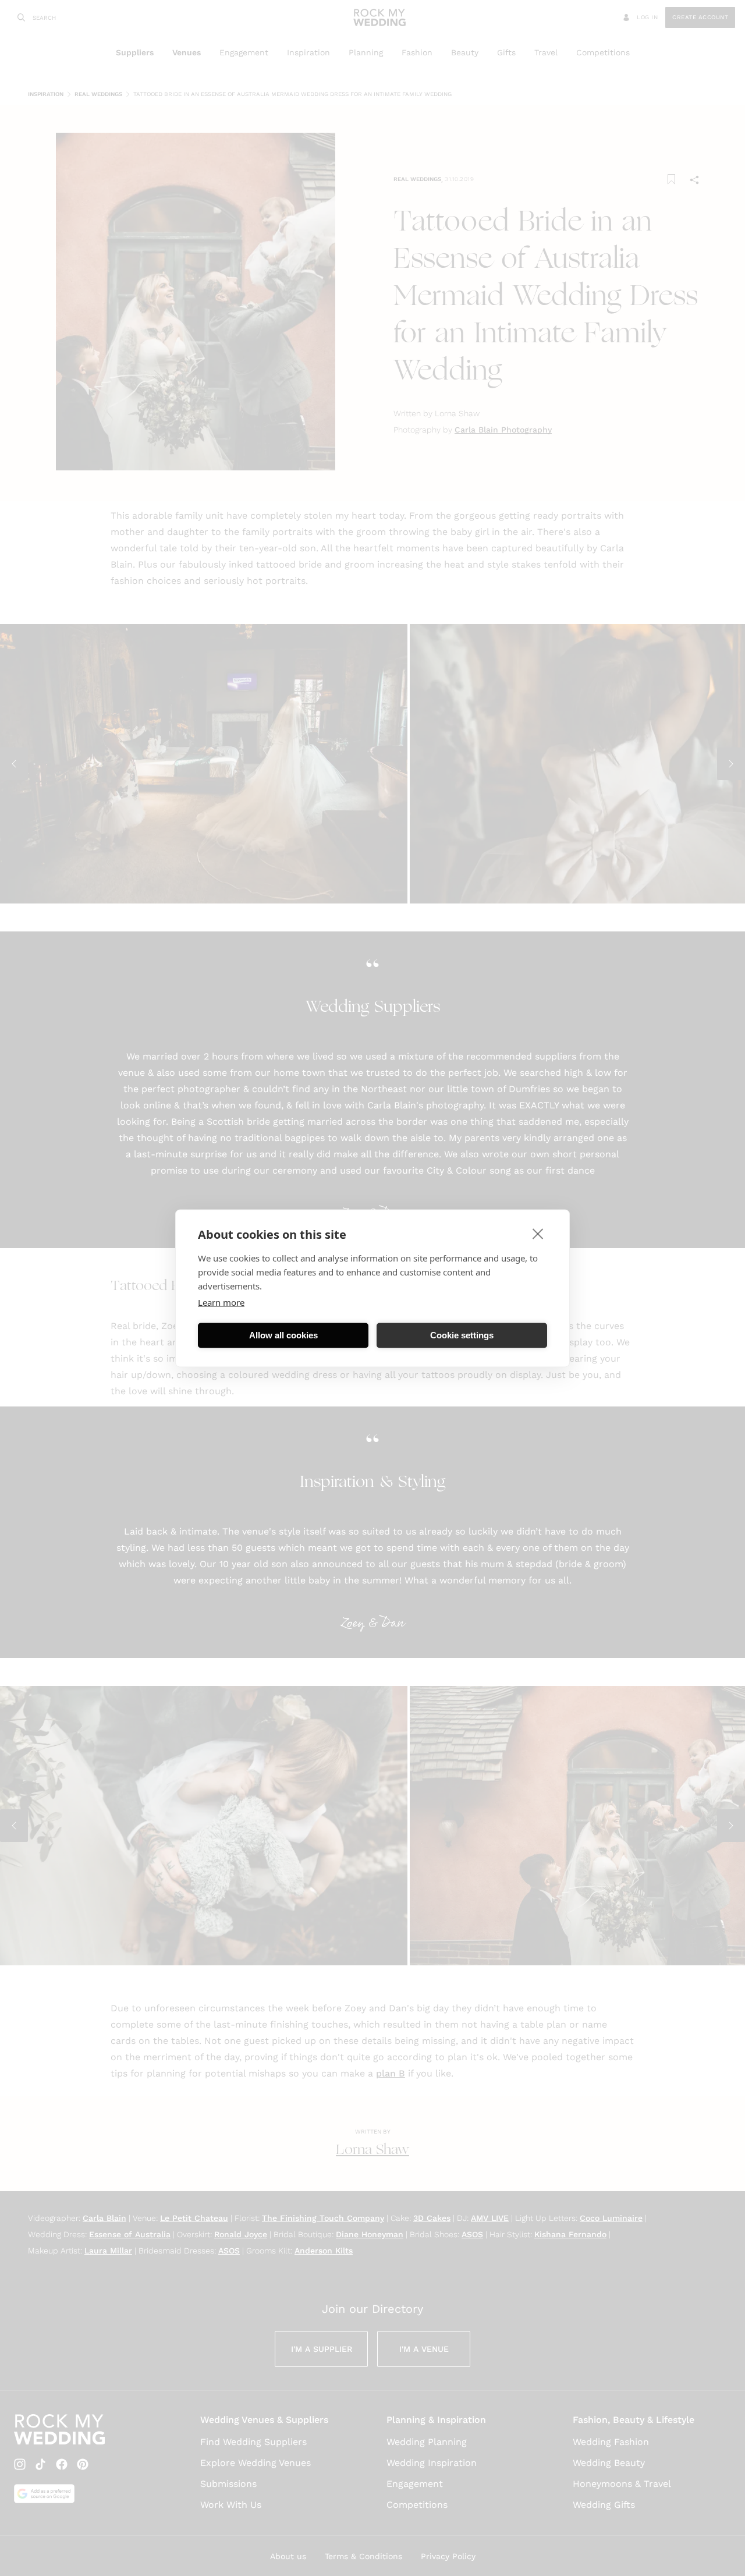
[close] (538, 1233)
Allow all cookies (283, 1335)
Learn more (221, 1302)
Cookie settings (462, 1335)
